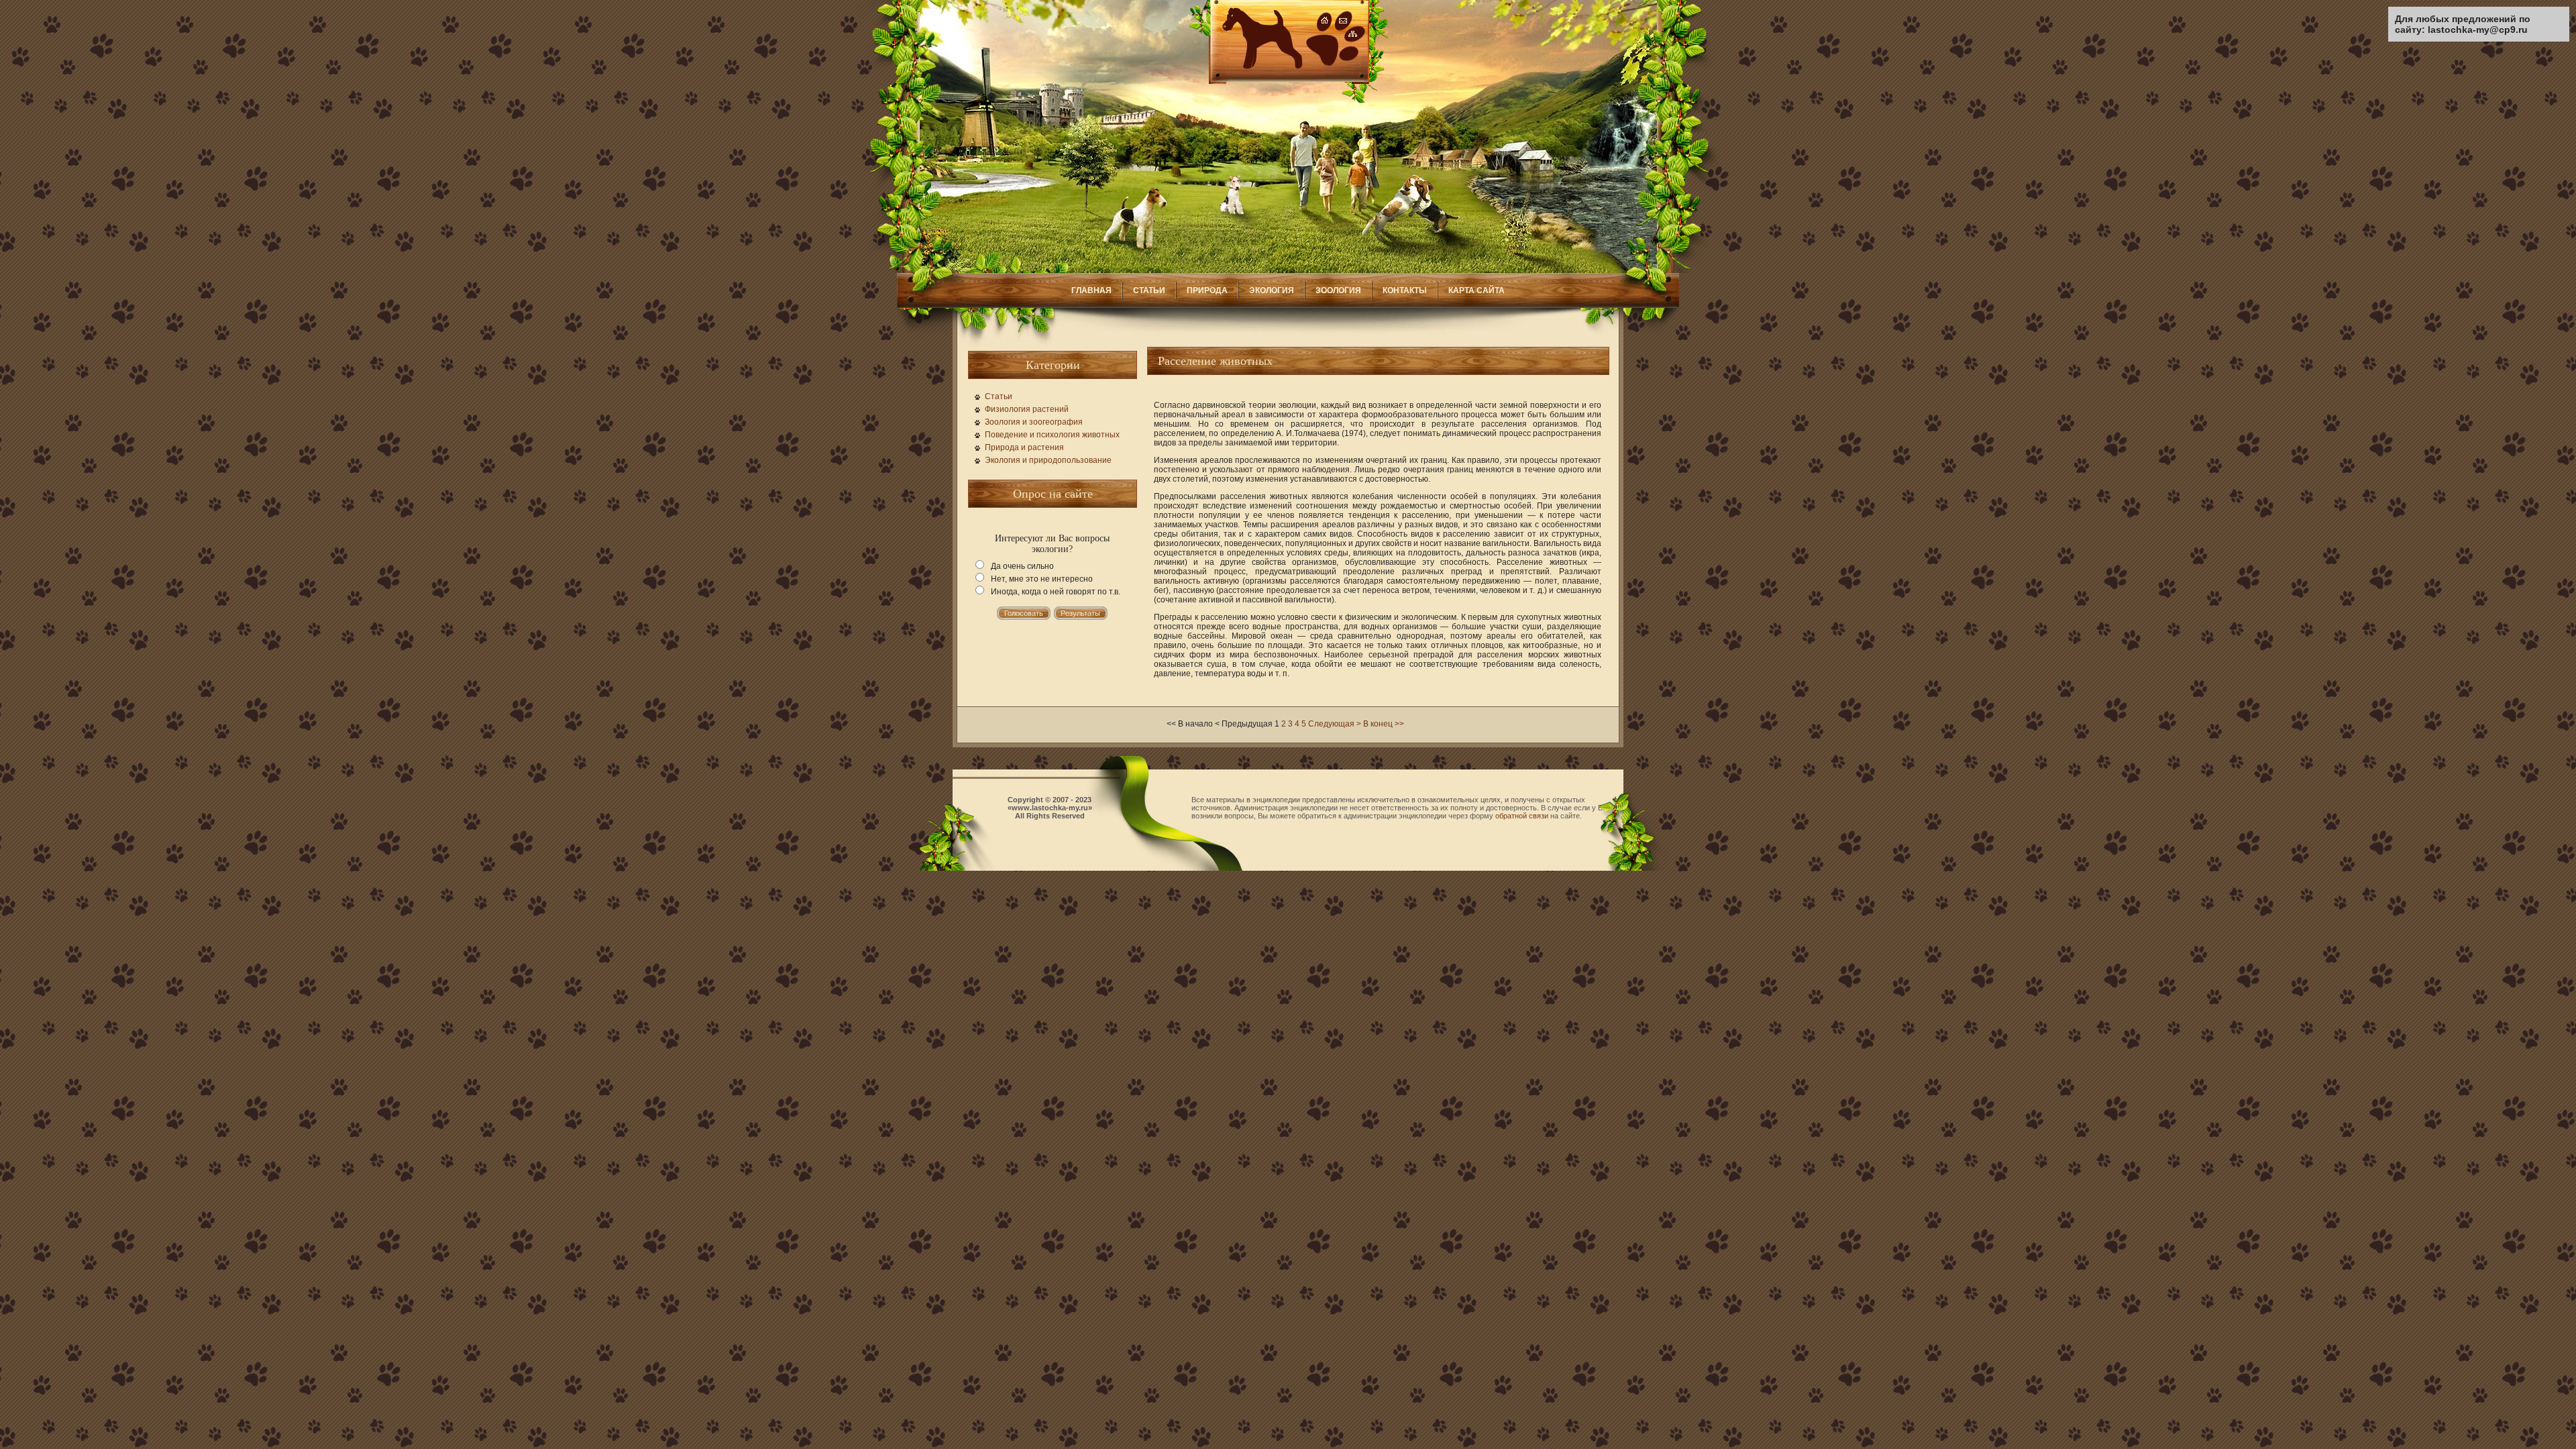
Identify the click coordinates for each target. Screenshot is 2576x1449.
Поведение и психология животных (1052, 435)
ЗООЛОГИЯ (1338, 290)
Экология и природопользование (1048, 460)
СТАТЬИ (1149, 290)
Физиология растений (1027, 409)
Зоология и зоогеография (1034, 422)
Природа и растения (1024, 447)
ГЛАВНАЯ (1091, 290)
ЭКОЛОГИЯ (1272, 290)
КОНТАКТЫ (1405, 290)
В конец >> (1384, 724)
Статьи (999, 396)
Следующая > (1335, 724)
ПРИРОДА (1207, 290)
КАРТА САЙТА (1477, 290)
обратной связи (1522, 816)
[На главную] (1289, 101)
